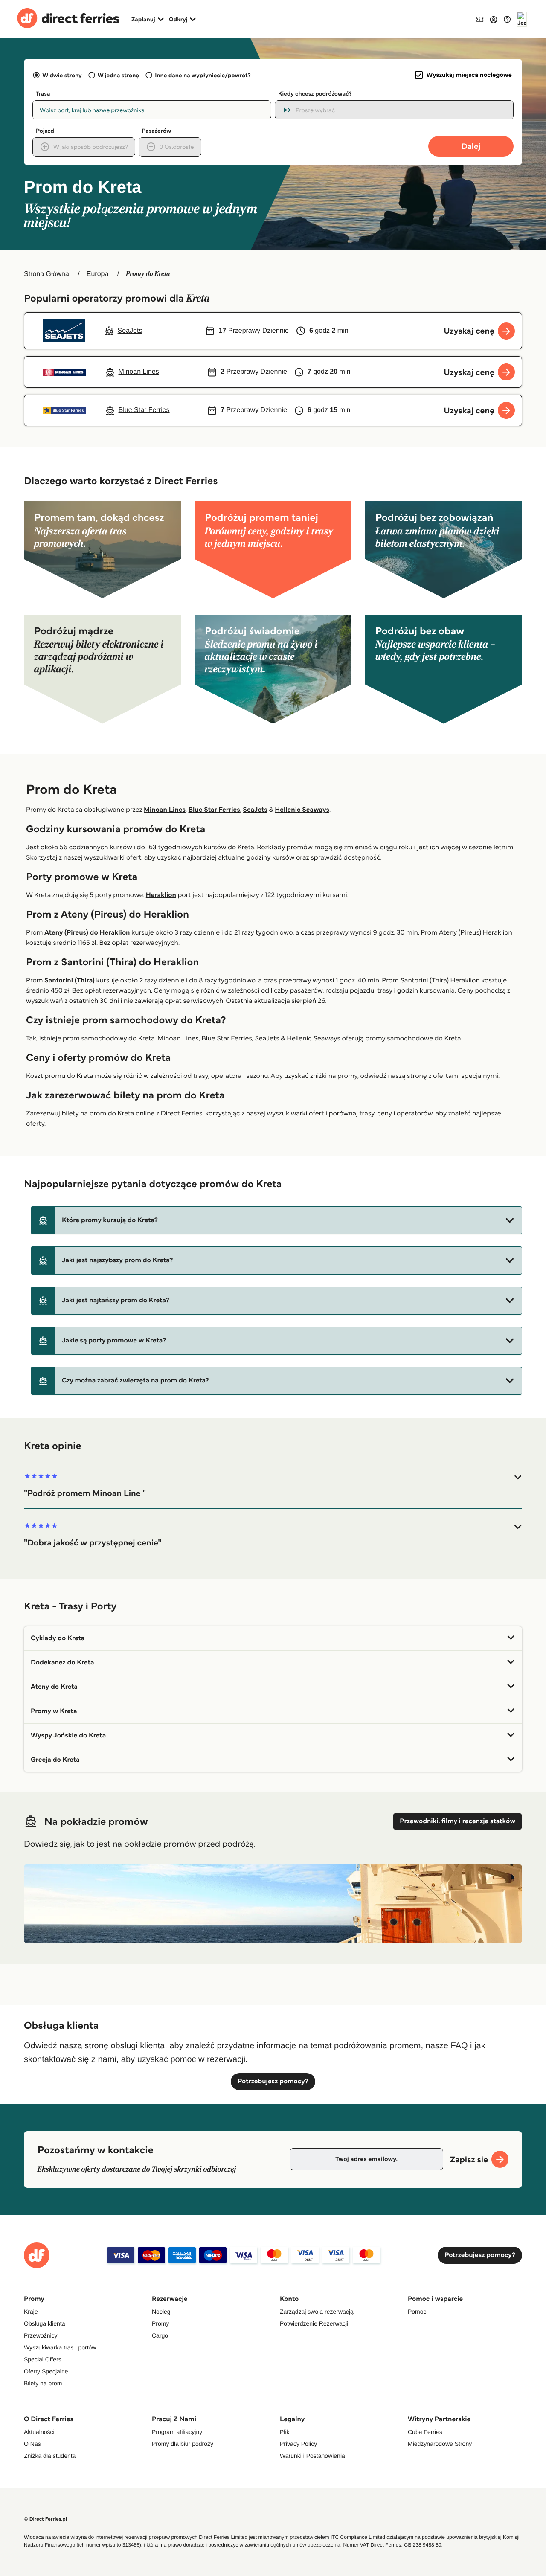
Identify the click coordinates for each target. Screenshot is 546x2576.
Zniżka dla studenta (50, 2456)
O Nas (32, 2444)
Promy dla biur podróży (183, 2444)
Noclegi (162, 2312)
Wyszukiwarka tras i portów (60, 2347)
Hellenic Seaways (302, 810)
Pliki (285, 2432)
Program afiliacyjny (177, 2432)
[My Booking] (480, 19)
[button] (276, 1220)
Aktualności (39, 2432)
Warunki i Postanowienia (312, 2456)
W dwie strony (62, 75)
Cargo (160, 2335)
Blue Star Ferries (214, 810)
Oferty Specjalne (46, 2371)
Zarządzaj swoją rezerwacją (317, 2312)
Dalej (471, 146)
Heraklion (161, 895)
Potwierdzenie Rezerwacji (314, 2323)
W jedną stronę (118, 75)
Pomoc (417, 2312)
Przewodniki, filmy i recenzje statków (457, 1821)
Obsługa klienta (45, 2323)
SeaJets (255, 810)
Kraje (31, 2312)
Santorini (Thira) (70, 980)
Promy (160, 2323)
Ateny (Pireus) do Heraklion (87, 933)
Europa (98, 274)
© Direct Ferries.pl (45, 2519)
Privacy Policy (298, 2444)
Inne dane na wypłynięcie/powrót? (203, 75)
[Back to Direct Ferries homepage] (68, 19)
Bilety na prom (43, 2383)
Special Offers (43, 2359)
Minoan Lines (165, 810)
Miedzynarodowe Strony (440, 2444)
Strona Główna (46, 274)
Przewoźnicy (41, 2335)
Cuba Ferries (425, 2432)
